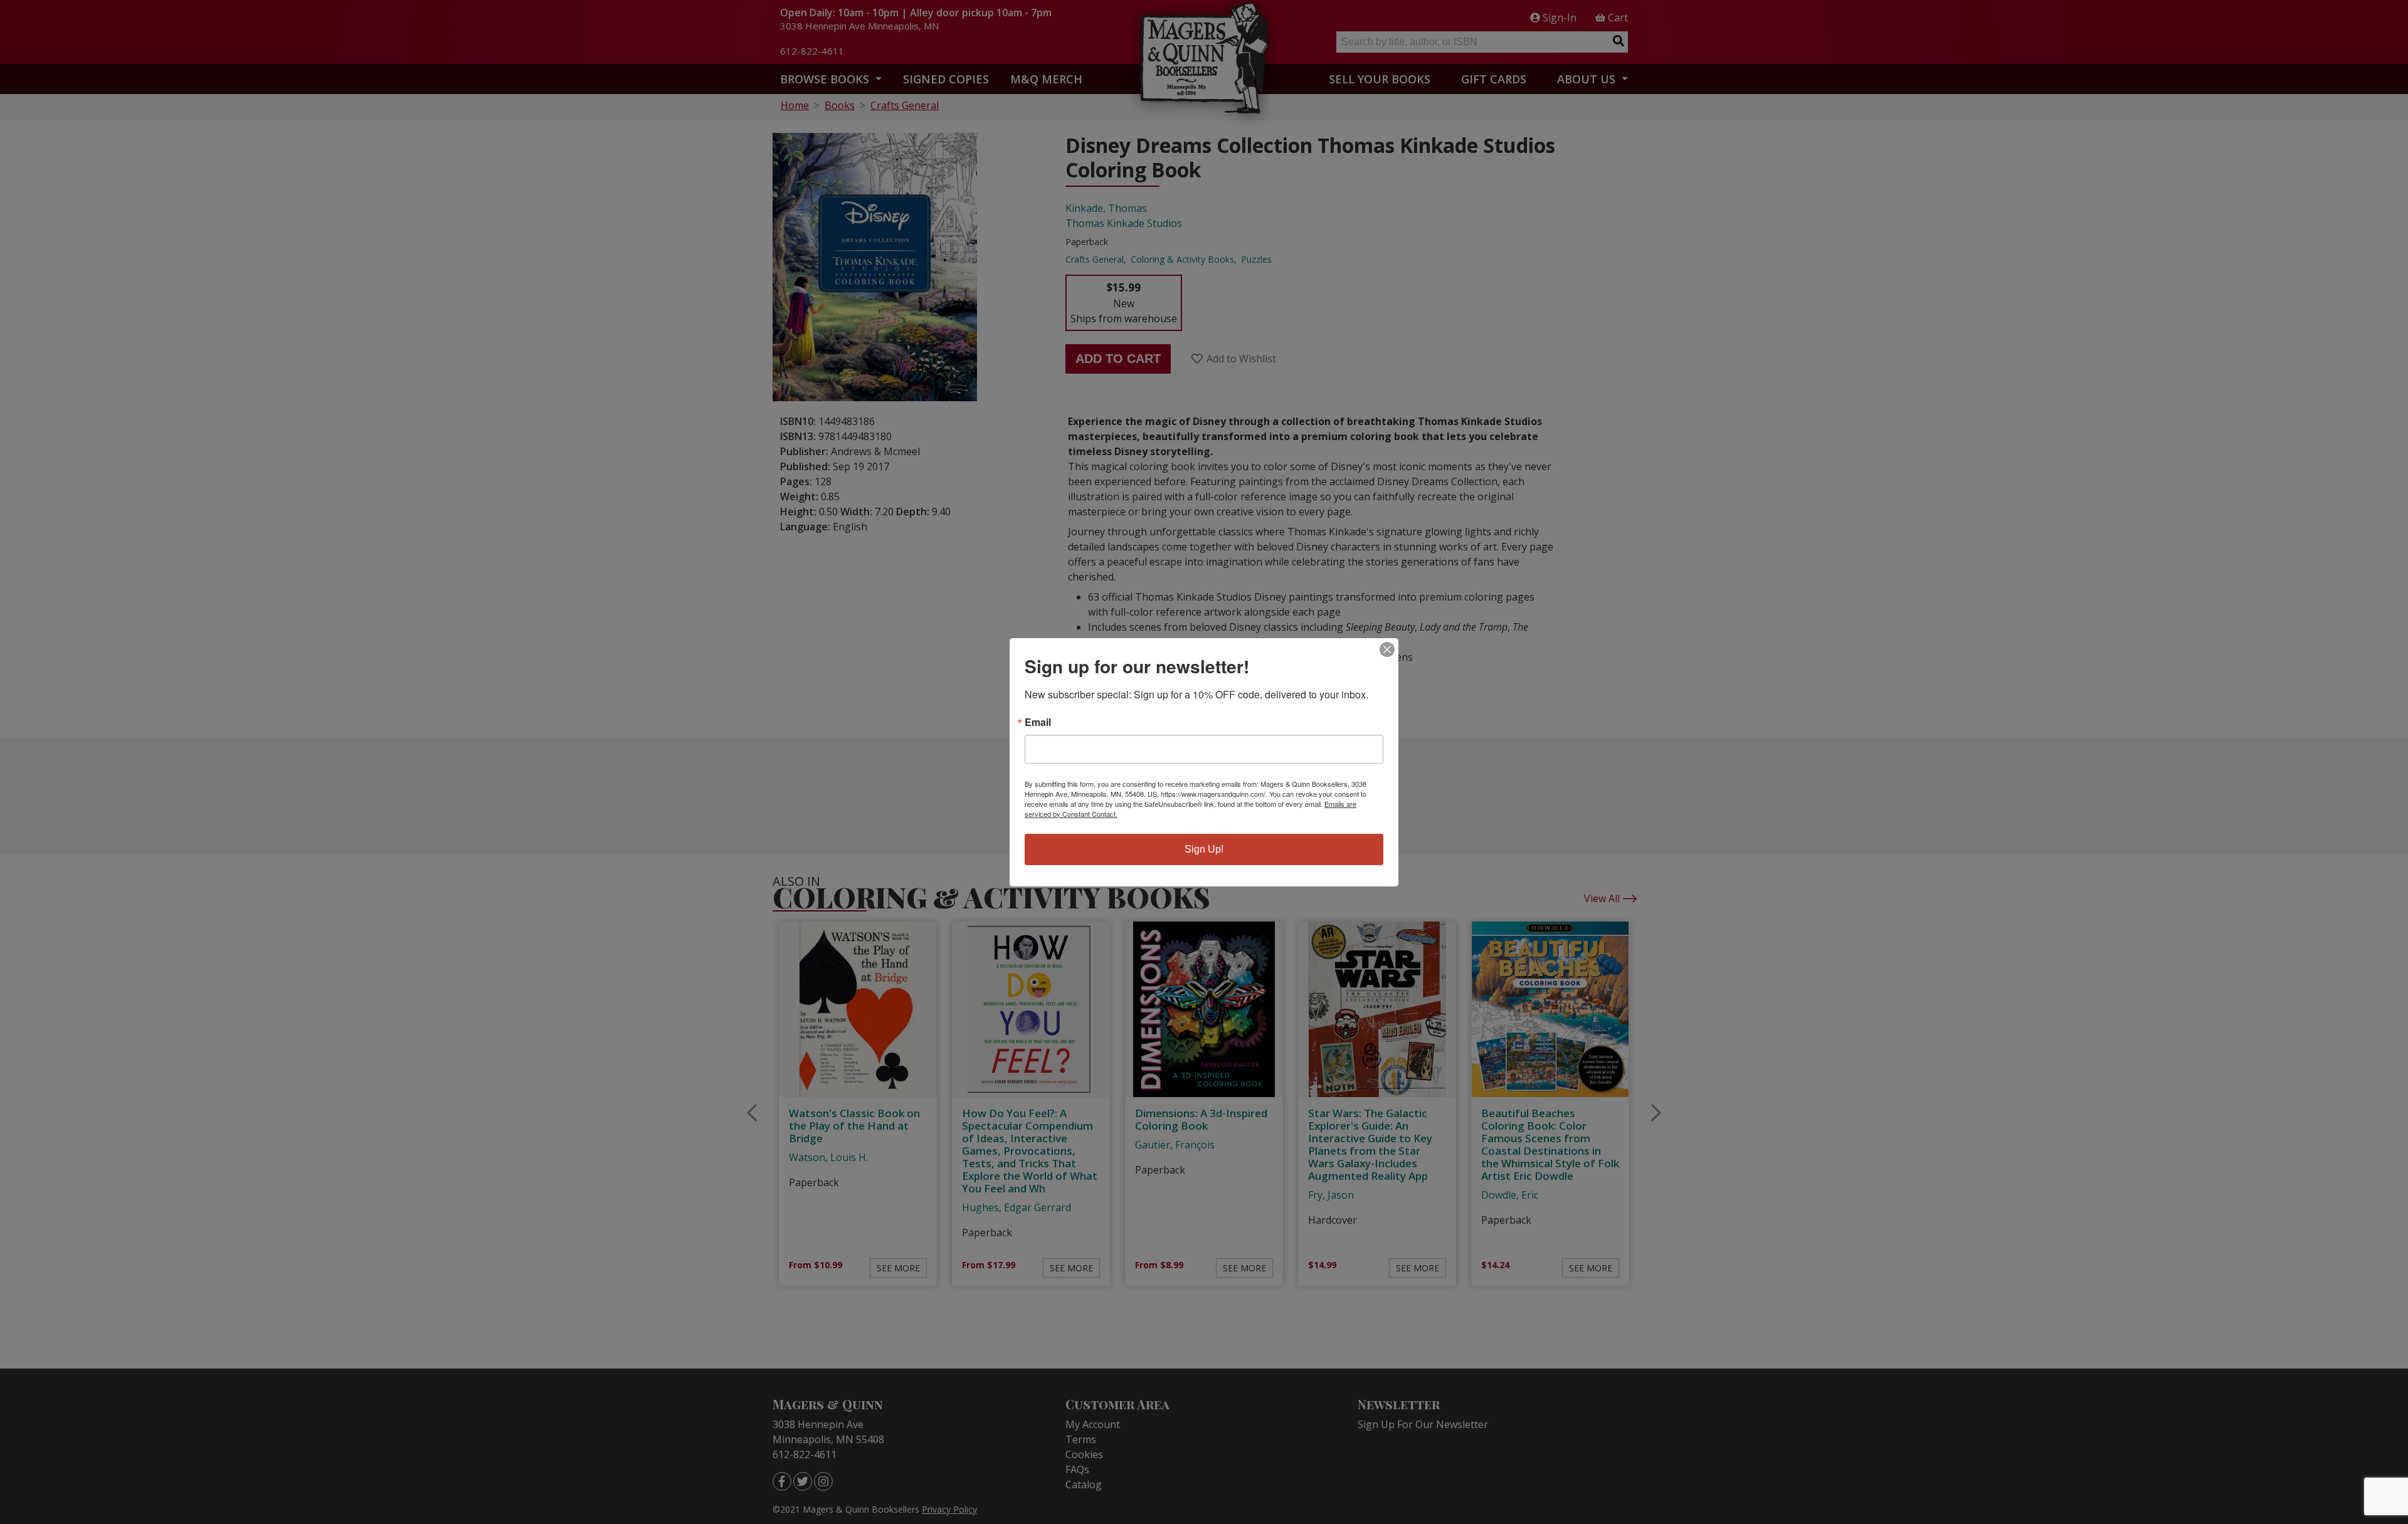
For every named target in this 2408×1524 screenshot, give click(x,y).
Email (1038, 722)
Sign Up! (1204, 849)
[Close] (1387, 649)
